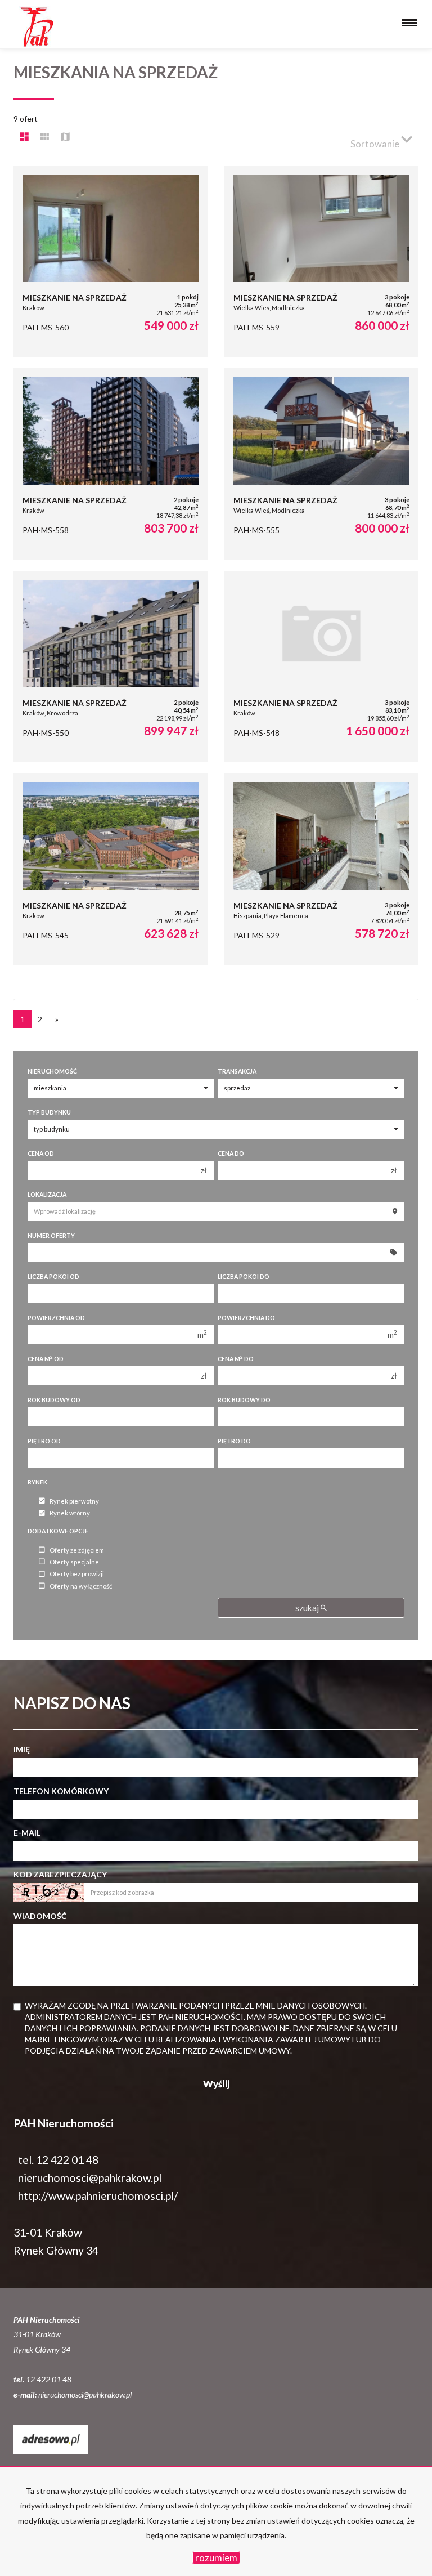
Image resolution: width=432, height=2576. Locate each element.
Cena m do (236, 1359)
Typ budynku (49, 1112)
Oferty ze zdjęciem (77, 1550)
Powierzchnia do (246, 1318)
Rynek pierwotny (74, 1501)
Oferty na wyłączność (81, 1586)
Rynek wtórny (70, 1513)
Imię (22, 1749)
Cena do (231, 1153)
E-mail (27, 1833)
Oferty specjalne (74, 1562)
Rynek (37, 1482)
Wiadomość (40, 1916)
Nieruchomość (52, 1071)
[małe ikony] (45, 137)
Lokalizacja (47, 1195)
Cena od (41, 1153)
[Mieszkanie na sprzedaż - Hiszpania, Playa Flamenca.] (321, 869)
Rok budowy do (244, 1400)
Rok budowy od (54, 1400)
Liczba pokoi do (244, 1277)
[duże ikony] (24, 137)
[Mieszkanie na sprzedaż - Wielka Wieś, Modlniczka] (321, 261)
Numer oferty (51, 1236)
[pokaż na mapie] (65, 137)
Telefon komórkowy (61, 1791)
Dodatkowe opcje (58, 1531)
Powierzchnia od (56, 1318)
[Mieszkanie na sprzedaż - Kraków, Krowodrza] (111, 667)
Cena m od (46, 1359)
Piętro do (234, 1441)
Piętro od (44, 1441)
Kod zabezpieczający (60, 1874)
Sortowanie (376, 144)
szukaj (308, 1608)
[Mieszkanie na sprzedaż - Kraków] (111, 261)
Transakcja (237, 1071)
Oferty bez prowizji (77, 1574)
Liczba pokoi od (53, 1277)
